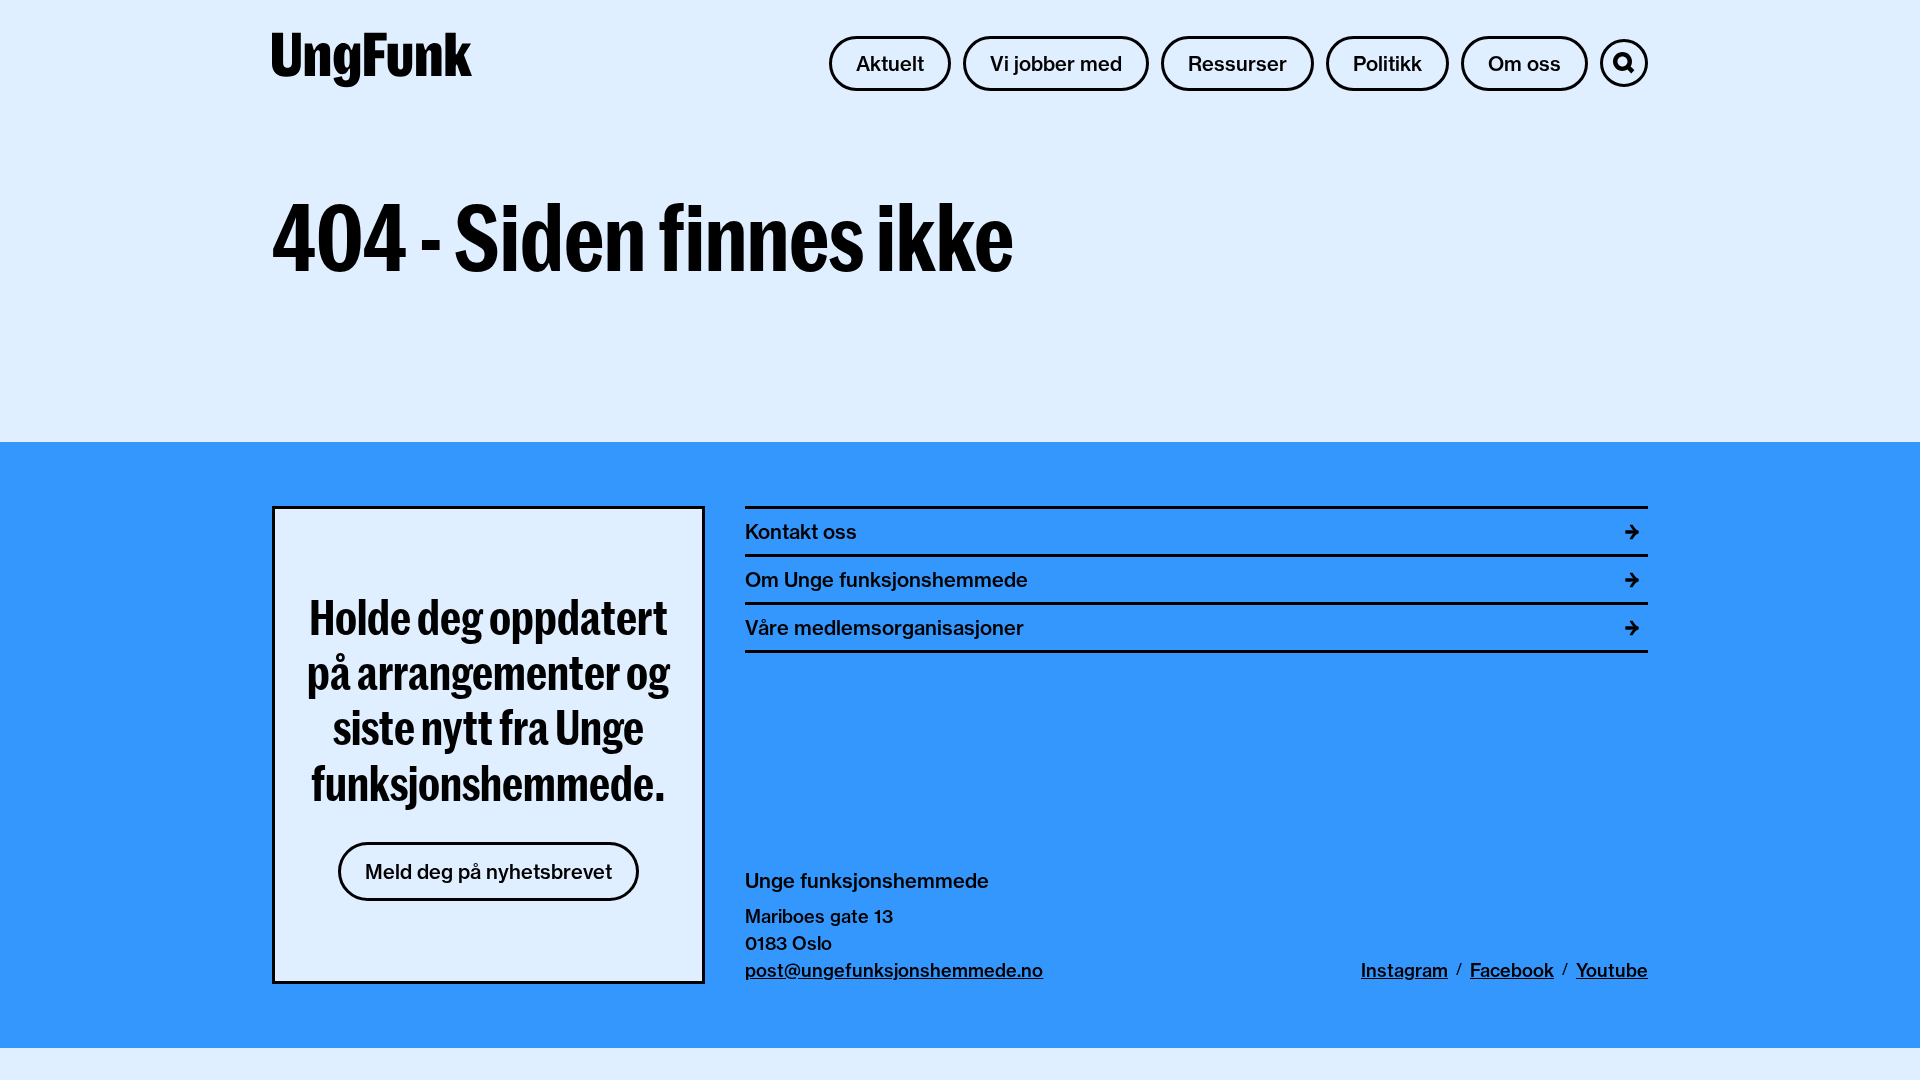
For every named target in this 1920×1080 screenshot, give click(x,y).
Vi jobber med (1056, 63)
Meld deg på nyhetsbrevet (488, 871)
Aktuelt (890, 63)
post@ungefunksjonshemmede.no (894, 970)
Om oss (1524, 63)
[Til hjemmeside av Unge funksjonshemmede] (372, 63)
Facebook (1512, 970)
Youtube (1612, 970)
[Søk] (1624, 63)
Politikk (1387, 63)
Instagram (1404, 970)
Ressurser (1237, 63)
